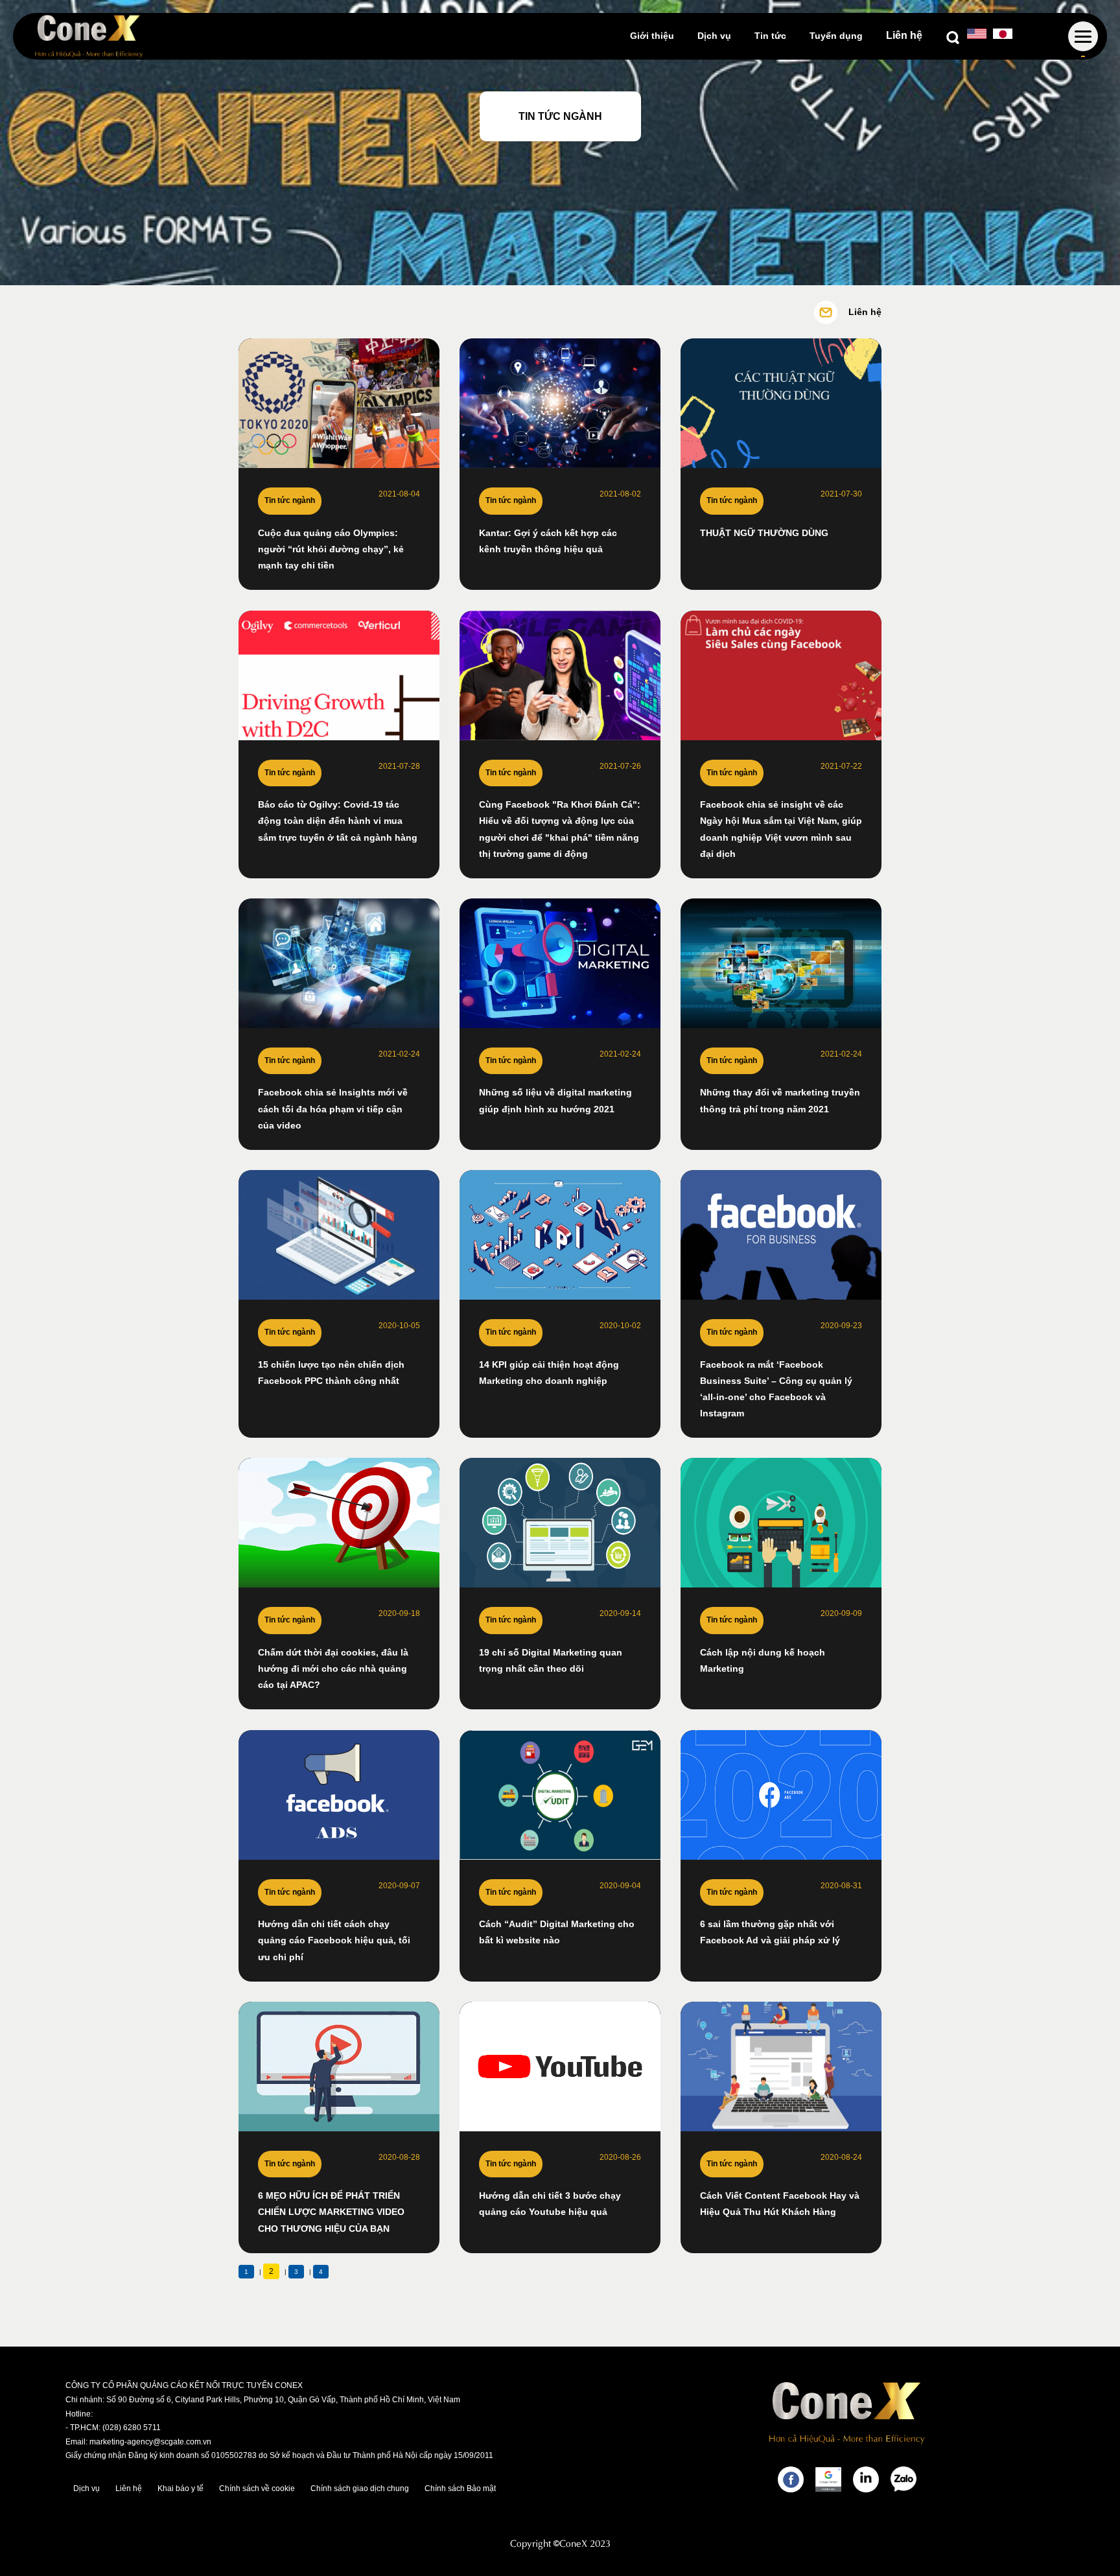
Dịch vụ (714, 36)
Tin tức (770, 36)
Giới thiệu (652, 36)
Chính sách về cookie (257, 2488)
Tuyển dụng (836, 36)
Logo (89, 36)
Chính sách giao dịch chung (360, 2488)
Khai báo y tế (181, 2488)
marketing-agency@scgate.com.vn (150, 2442)
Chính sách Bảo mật (460, 2488)
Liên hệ (904, 35)
